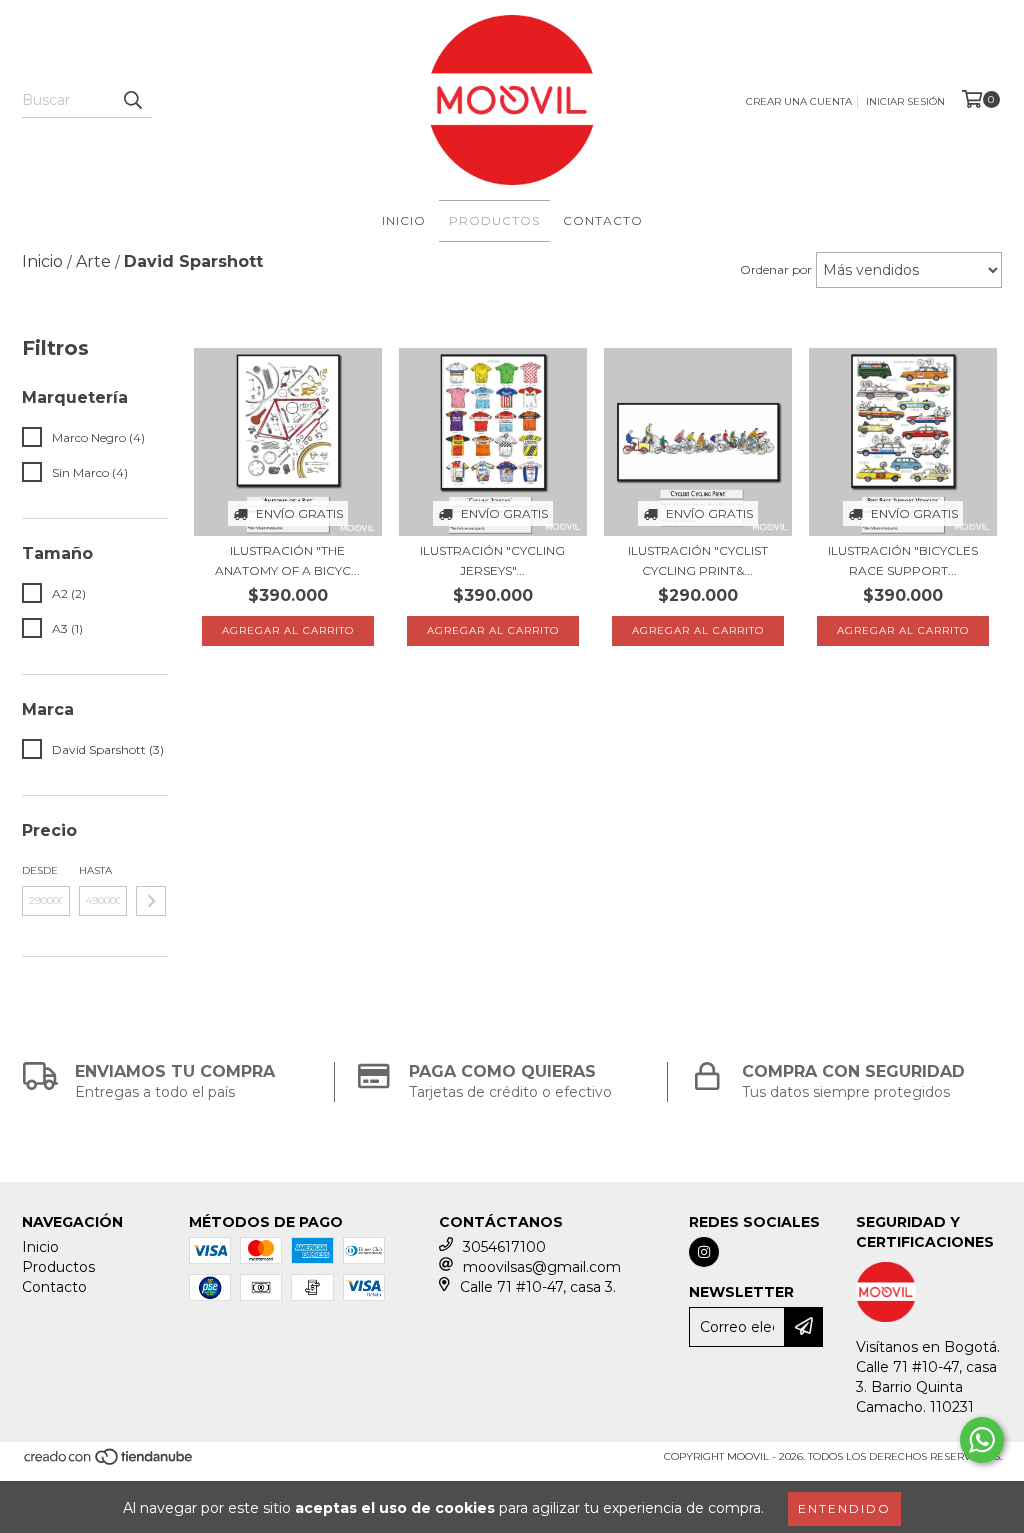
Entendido (844, 1508)
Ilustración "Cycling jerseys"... (492, 560)
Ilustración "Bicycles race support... (903, 560)
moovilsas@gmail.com (542, 1267)
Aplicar (151, 901)
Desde (40, 870)
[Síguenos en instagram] (704, 1252)
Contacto (603, 220)
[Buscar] (132, 100)
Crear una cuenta (799, 101)
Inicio (404, 220)
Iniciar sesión (905, 101)
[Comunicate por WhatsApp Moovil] (982, 1440)
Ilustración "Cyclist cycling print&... (698, 560)
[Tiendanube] (109, 1462)
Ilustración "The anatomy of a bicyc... (287, 560)
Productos (494, 220)
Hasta (95, 870)
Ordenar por (776, 269)
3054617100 (504, 1247)
